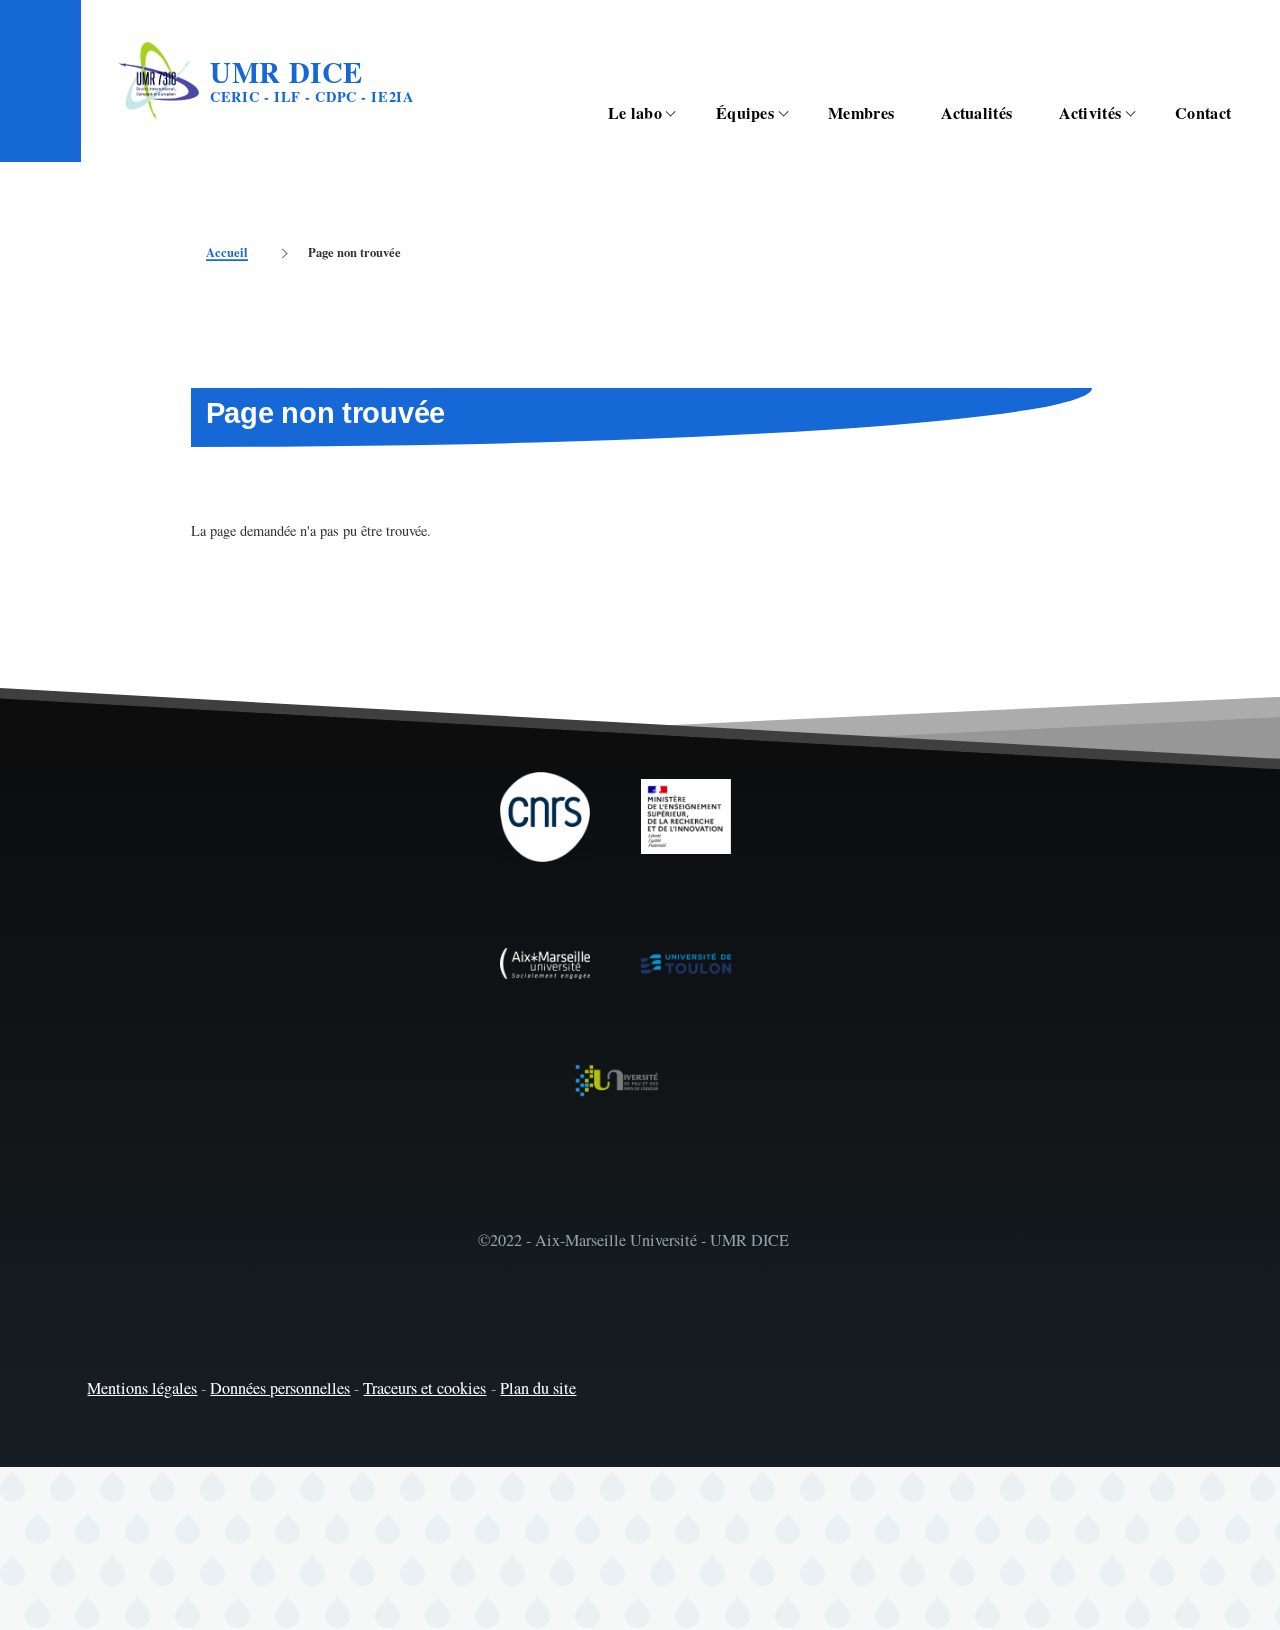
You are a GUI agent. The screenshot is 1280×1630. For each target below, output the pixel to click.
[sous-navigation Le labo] (682, 113)
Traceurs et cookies (424, 1388)
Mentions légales (142, 1388)
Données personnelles (280, 1388)
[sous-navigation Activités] (1141, 113)
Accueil (227, 252)
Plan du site (538, 1388)
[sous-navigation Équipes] (794, 113)
